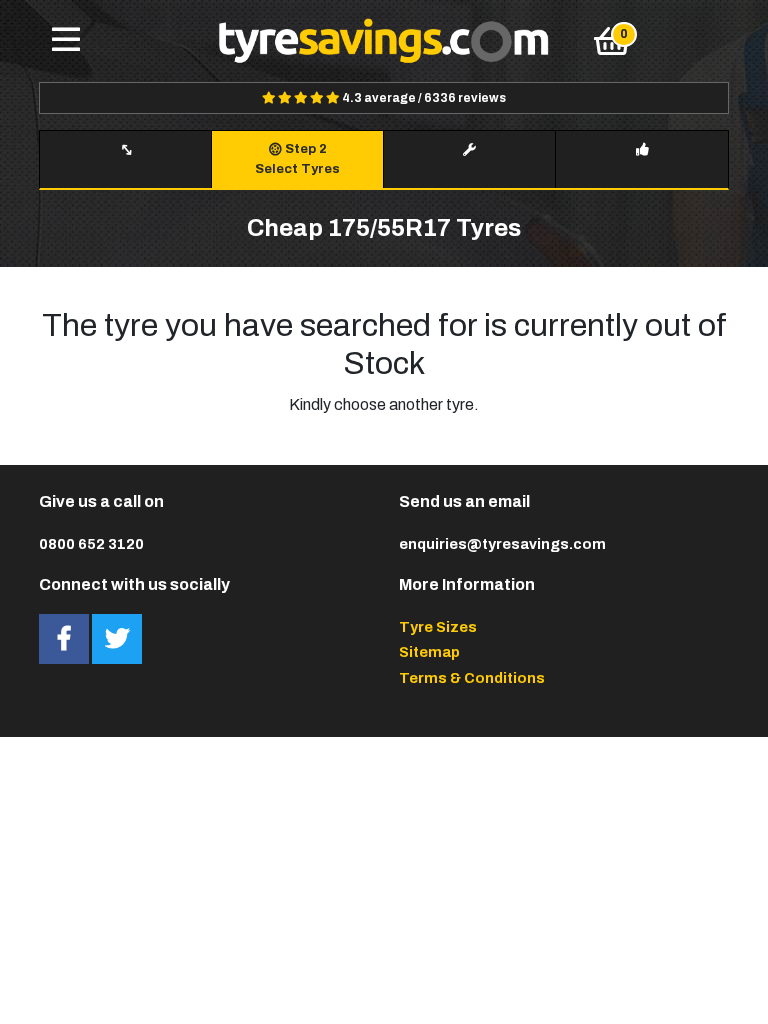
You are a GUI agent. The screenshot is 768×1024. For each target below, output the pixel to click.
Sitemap (429, 652)
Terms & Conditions (472, 678)
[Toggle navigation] (66, 41)
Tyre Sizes (438, 627)
